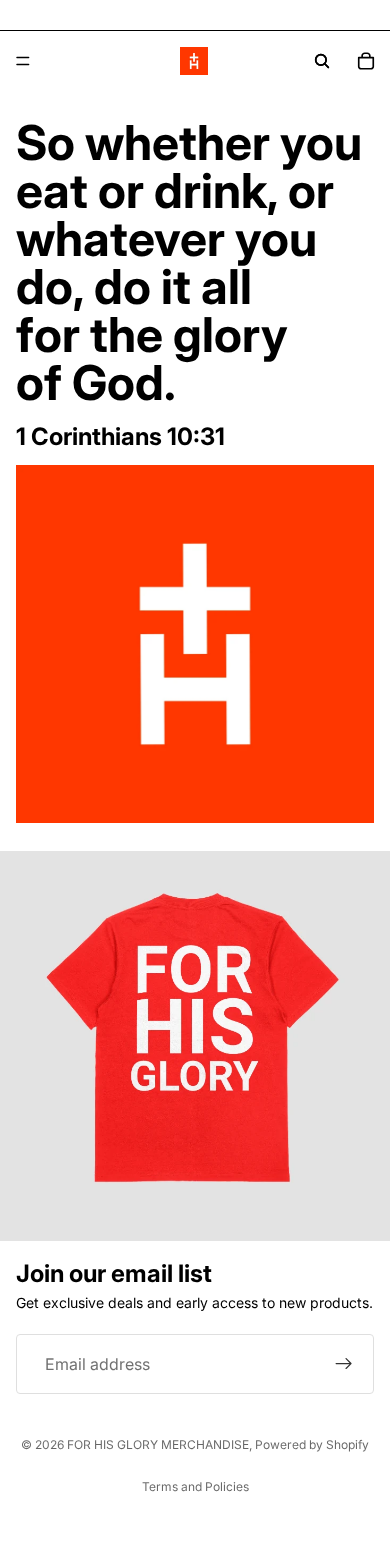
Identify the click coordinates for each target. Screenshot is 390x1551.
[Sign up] (344, 1364)
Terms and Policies (195, 1486)
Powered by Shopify (312, 1444)
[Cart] (366, 61)
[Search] (322, 61)
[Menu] (23, 61)
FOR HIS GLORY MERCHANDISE (158, 1444)
